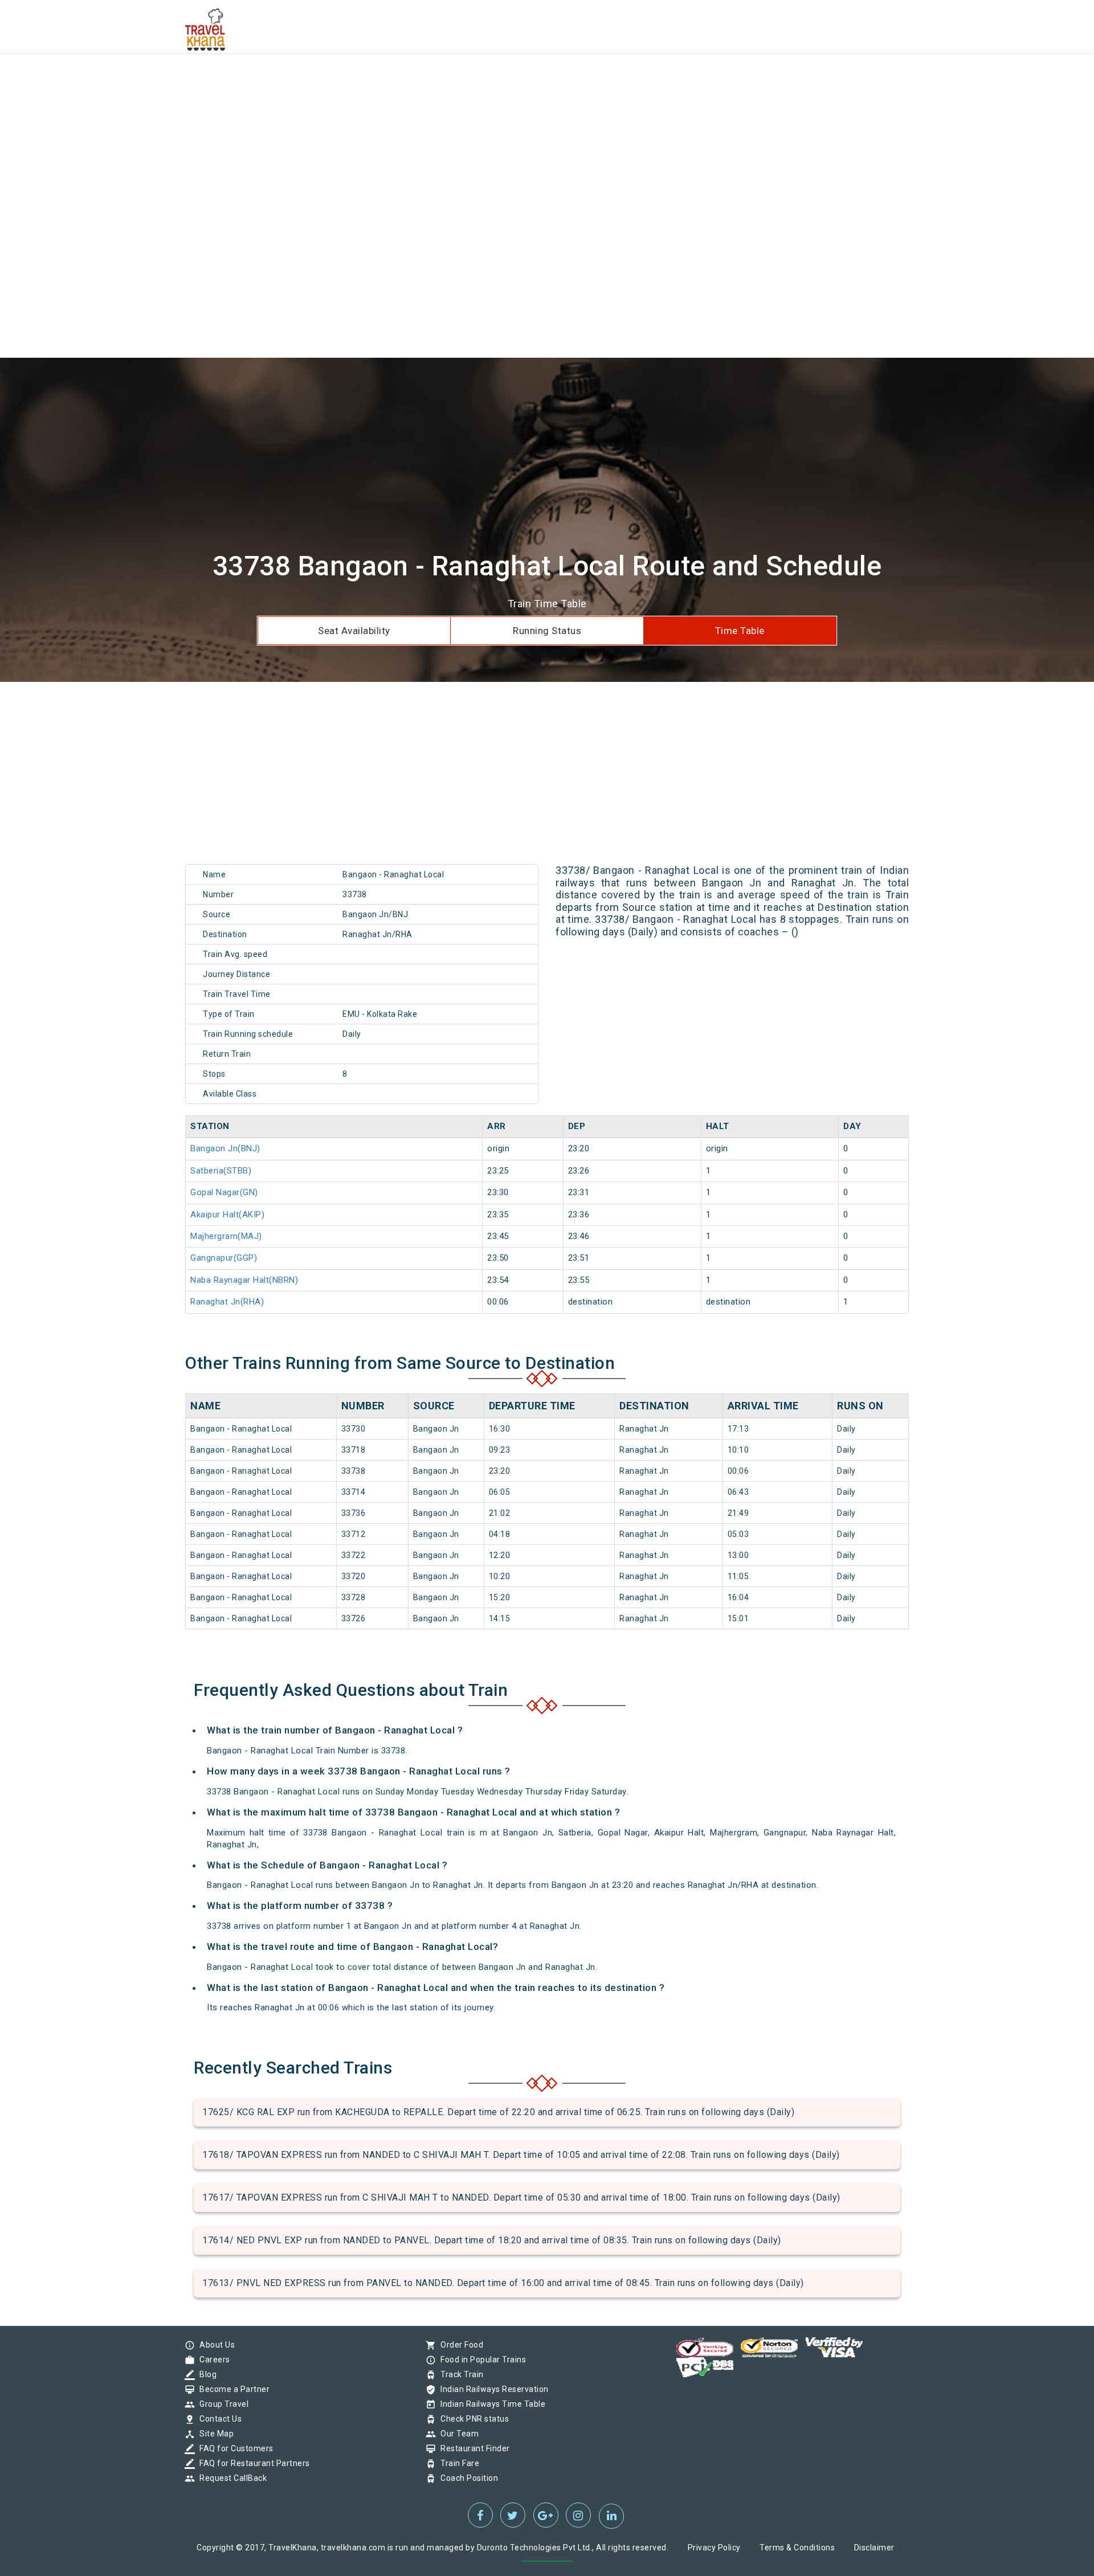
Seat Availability (354, 631)
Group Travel (221, 2404)
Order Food (459, 2345)
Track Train (459, 2374)
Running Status (547, 631)
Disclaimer (874, 2548)
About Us (214, 2345)
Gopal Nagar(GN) (224, 1192)
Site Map (214, 2434)
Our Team (457, 2434)
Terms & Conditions (797, 2548)
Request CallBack (230, 2478)
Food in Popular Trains (480, 2360)
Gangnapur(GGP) (224, 1258)
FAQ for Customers (234, 2448)
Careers (212, 2360)
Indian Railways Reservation (492, 2389)
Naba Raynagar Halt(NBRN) (244, 1280)
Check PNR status (472, 2419)
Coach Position (466, 2478)
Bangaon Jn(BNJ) (225, 1148)
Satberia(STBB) (221, 1171)
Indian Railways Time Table (490, 2404)
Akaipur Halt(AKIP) (227, 1215)
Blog (205, 2374)
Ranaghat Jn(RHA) (227, 1302)
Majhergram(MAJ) (226, 1236)
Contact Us (218, 2419)
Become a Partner (232, 2389)
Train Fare (457, 2463)
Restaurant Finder (472, 2448)
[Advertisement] (342, 80)
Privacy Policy (714, 2548)
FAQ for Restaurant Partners (252, 2463)
